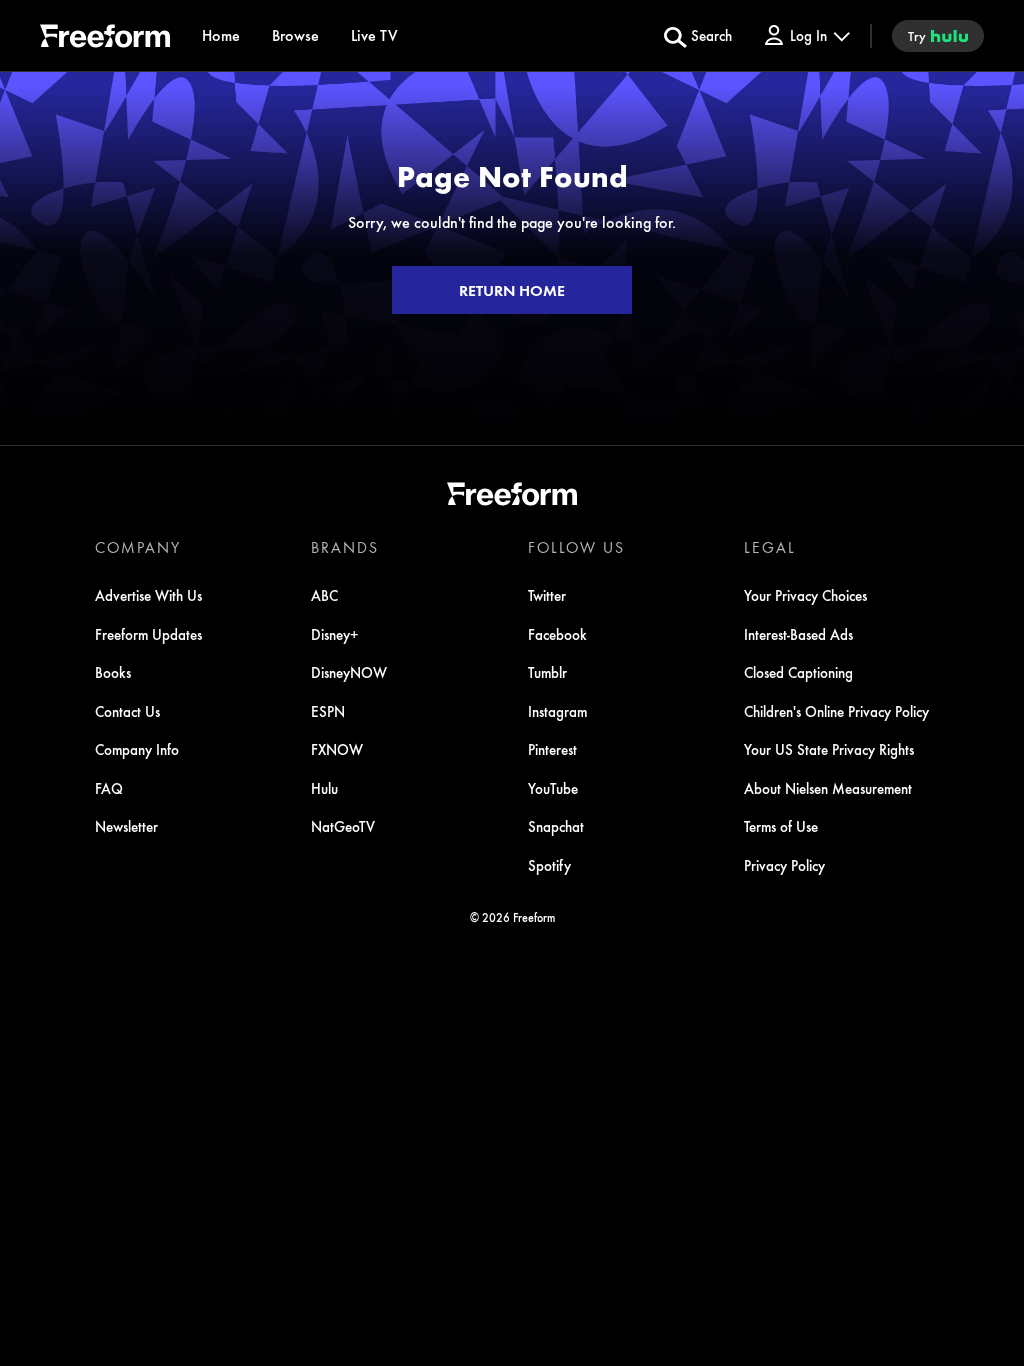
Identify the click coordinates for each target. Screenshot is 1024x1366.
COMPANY (138, 547)
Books (113, 672)
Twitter (547, 595)
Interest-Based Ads (798, 634)
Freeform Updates (148, 634)
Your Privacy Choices (805, 595)
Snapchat (556, 826)
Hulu (324, 788)
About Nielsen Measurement (828, 788)
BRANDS (345, 547)
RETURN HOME (512, 290)
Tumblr (547, 672)
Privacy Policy (784, 865)
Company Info (137, 749)
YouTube (553, 788)
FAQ (109, 788)
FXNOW (337, 749)
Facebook (557, 634)
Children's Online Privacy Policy (836, 711)
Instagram (557, 711)
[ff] (105, 39)
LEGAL (770, 547)
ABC (324, 595)
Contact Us (127, 711)
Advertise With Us (148, 595)
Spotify (549, 865)
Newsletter (126, 826)
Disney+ (335, 634)
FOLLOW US (576, 547)
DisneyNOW (349, 672)
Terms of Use (781, 826)
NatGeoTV (343, 826)
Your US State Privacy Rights (829, 749)
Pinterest (552, 749)
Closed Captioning (798, 672)
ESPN (328, 711)
